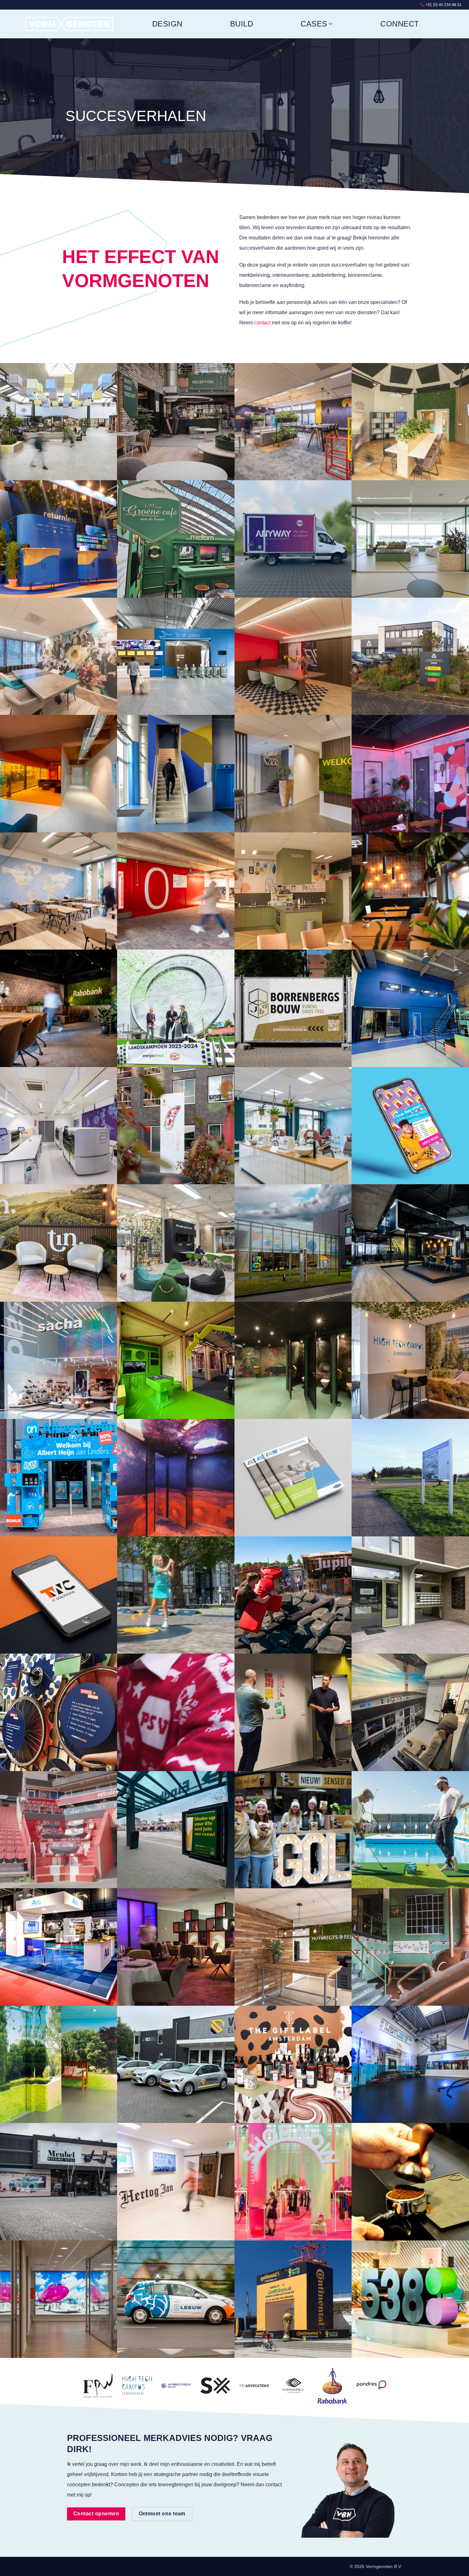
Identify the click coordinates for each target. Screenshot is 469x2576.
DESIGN (167, 24)
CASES (314, 24)
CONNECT (400, 24)
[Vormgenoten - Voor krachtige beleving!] (70, 24)
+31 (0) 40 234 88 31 (443, 5)
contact (262, 323)
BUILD (242, 24)
